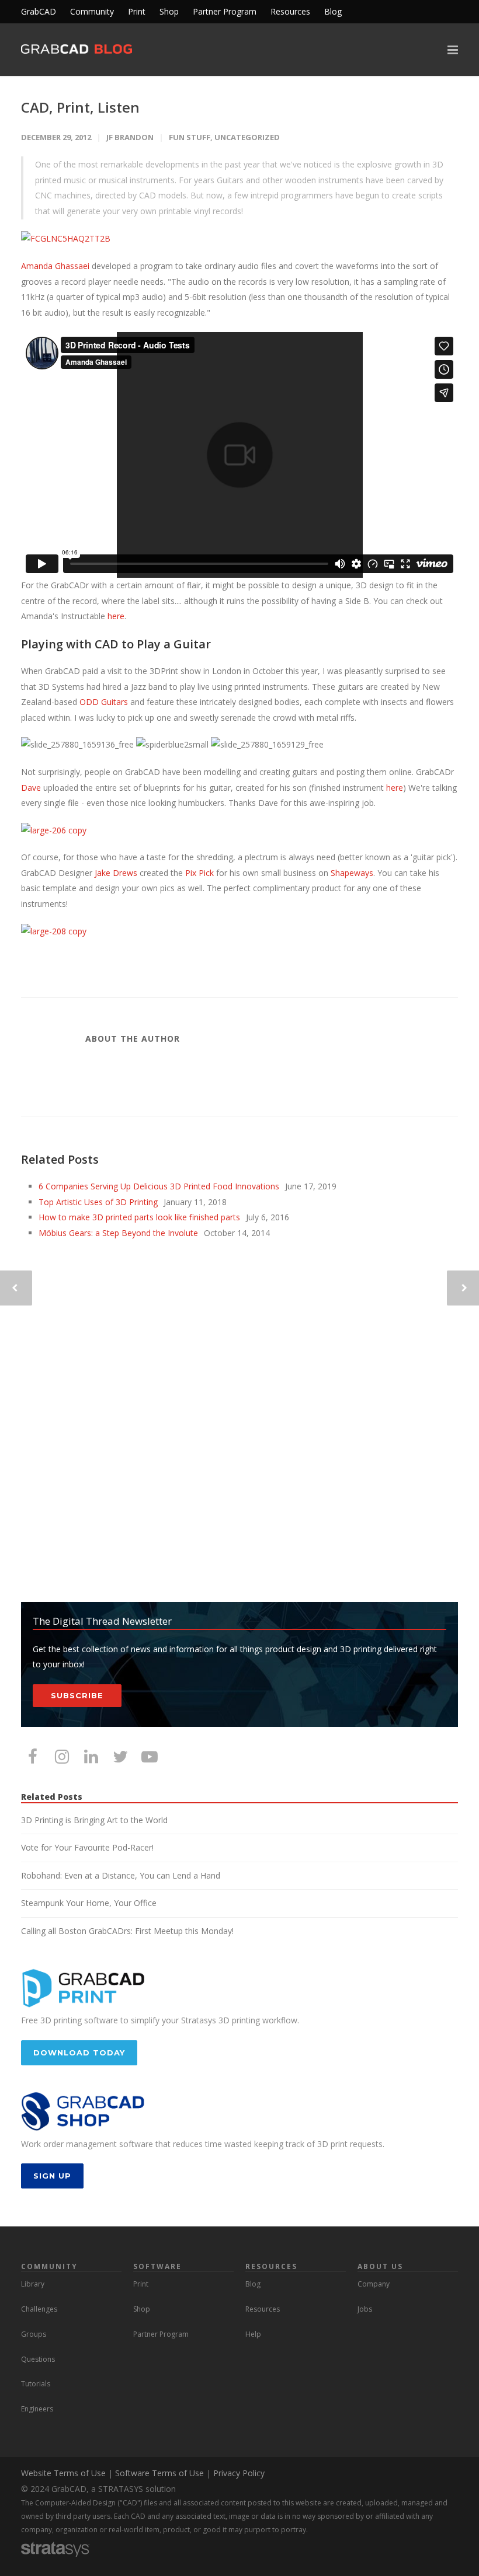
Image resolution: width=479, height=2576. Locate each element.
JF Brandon (130, 137)
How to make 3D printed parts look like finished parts (139, 1217)
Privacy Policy (239, 2473)
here (116, 616)
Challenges (39, 2309)
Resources (290, 12)
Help (253, 2334)
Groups (34, 2334)
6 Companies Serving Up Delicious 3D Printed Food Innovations (159, 1186)
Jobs (365, 2309)
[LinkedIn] (91, 1756)
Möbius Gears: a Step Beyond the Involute (118, 1233)
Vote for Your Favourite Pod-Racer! (87, 1847)
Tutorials (36, 2384)
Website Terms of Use (63, 2473)
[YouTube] (150, 1756)
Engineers (37, 2409)
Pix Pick (199, 873)
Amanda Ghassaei (55, 266)
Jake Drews (116, 873)
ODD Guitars (104, 702)
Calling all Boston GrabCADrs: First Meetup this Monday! (127, 1931)
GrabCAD (39, 12)
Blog (333, 12)
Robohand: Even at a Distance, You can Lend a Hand (121, 1875)
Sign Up (52, 2176)
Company (374, 2284)
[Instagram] (62, 1756)
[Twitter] (120, 1756)
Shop (169, 12)
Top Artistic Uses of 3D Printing (98, 1202)
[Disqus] (239, 1422)
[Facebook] (33, 1756)
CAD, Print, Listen (80, 107)
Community (92, 12)
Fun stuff (190, 137)
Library (33, 2284)
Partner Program (225, 12)
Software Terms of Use (159, 2473)
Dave (31, 788)
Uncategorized (247, 137)
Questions (38, 2359)
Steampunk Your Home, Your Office (89, 1903)
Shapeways (352, 873)
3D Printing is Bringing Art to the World (94, 1820)
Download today (79, 2053)
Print (137, 12)
